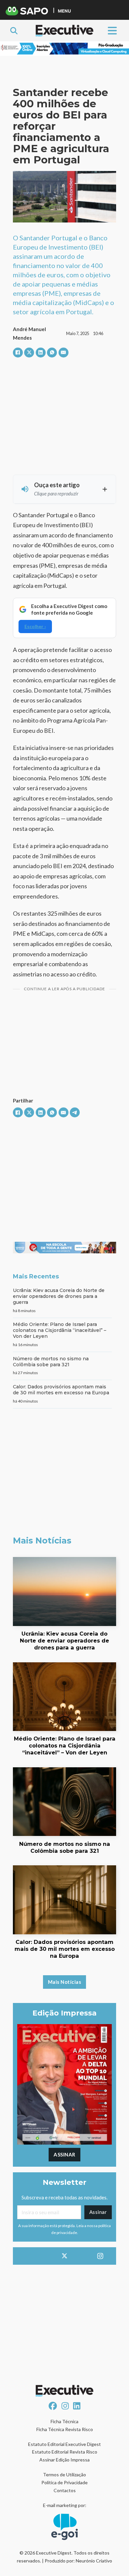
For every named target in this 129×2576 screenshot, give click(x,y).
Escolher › (35, 626)
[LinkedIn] (41, 353)
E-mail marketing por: (65, 2505)
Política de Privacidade (64, 2482)
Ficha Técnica (64, 2421)
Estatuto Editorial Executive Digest (64, 2444)
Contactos (65, 2490)
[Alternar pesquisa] (14, 31)
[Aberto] (112, 31)
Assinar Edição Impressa (64, 2460)
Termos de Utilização (64, 2474)
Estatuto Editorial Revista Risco (65, 2452)
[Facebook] (18, 353)
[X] (29, 353)
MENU (64, 11)
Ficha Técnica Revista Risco (65, 2429)
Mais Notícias (65, 1982)
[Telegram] (75, 1112)
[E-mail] (64, 353)
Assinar (64, 2154)
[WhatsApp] (52, 353)
